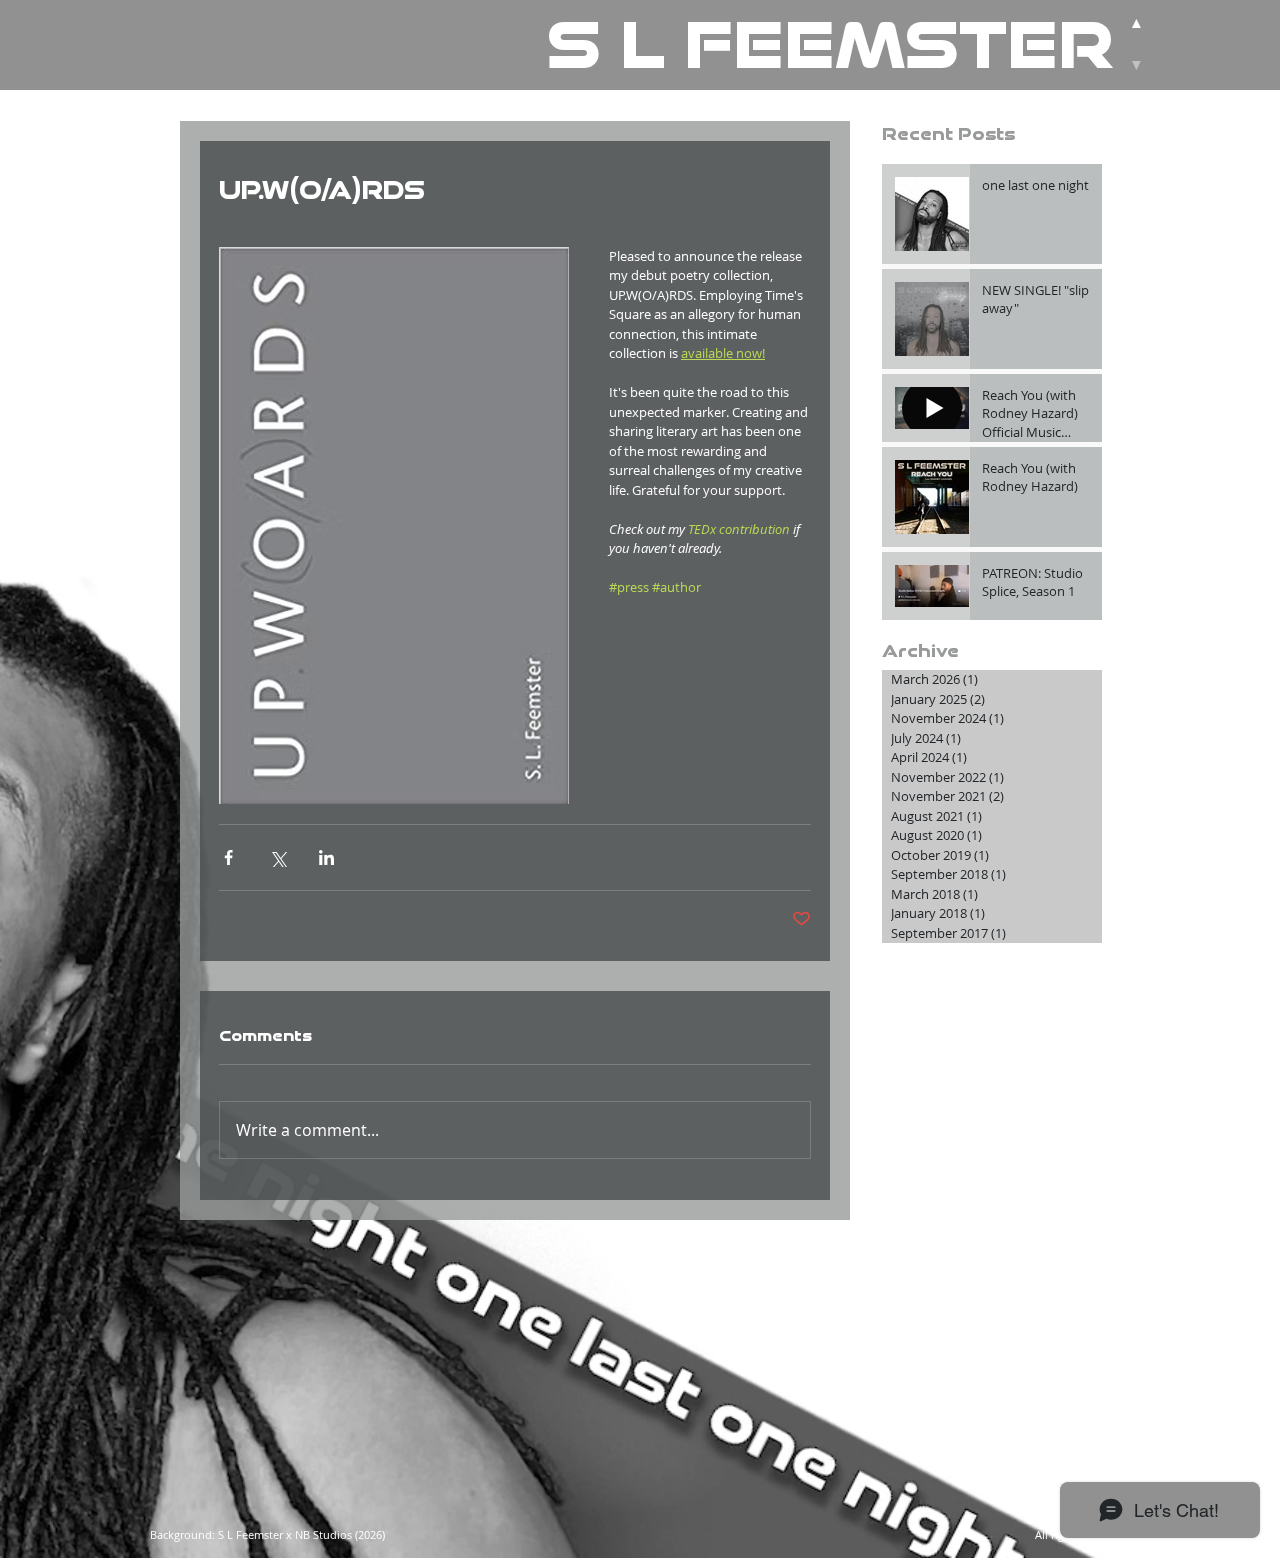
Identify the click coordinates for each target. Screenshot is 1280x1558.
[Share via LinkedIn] (326, 857)
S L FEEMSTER (830, 45)
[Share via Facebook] (228, 857)
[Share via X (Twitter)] (277, 857)
